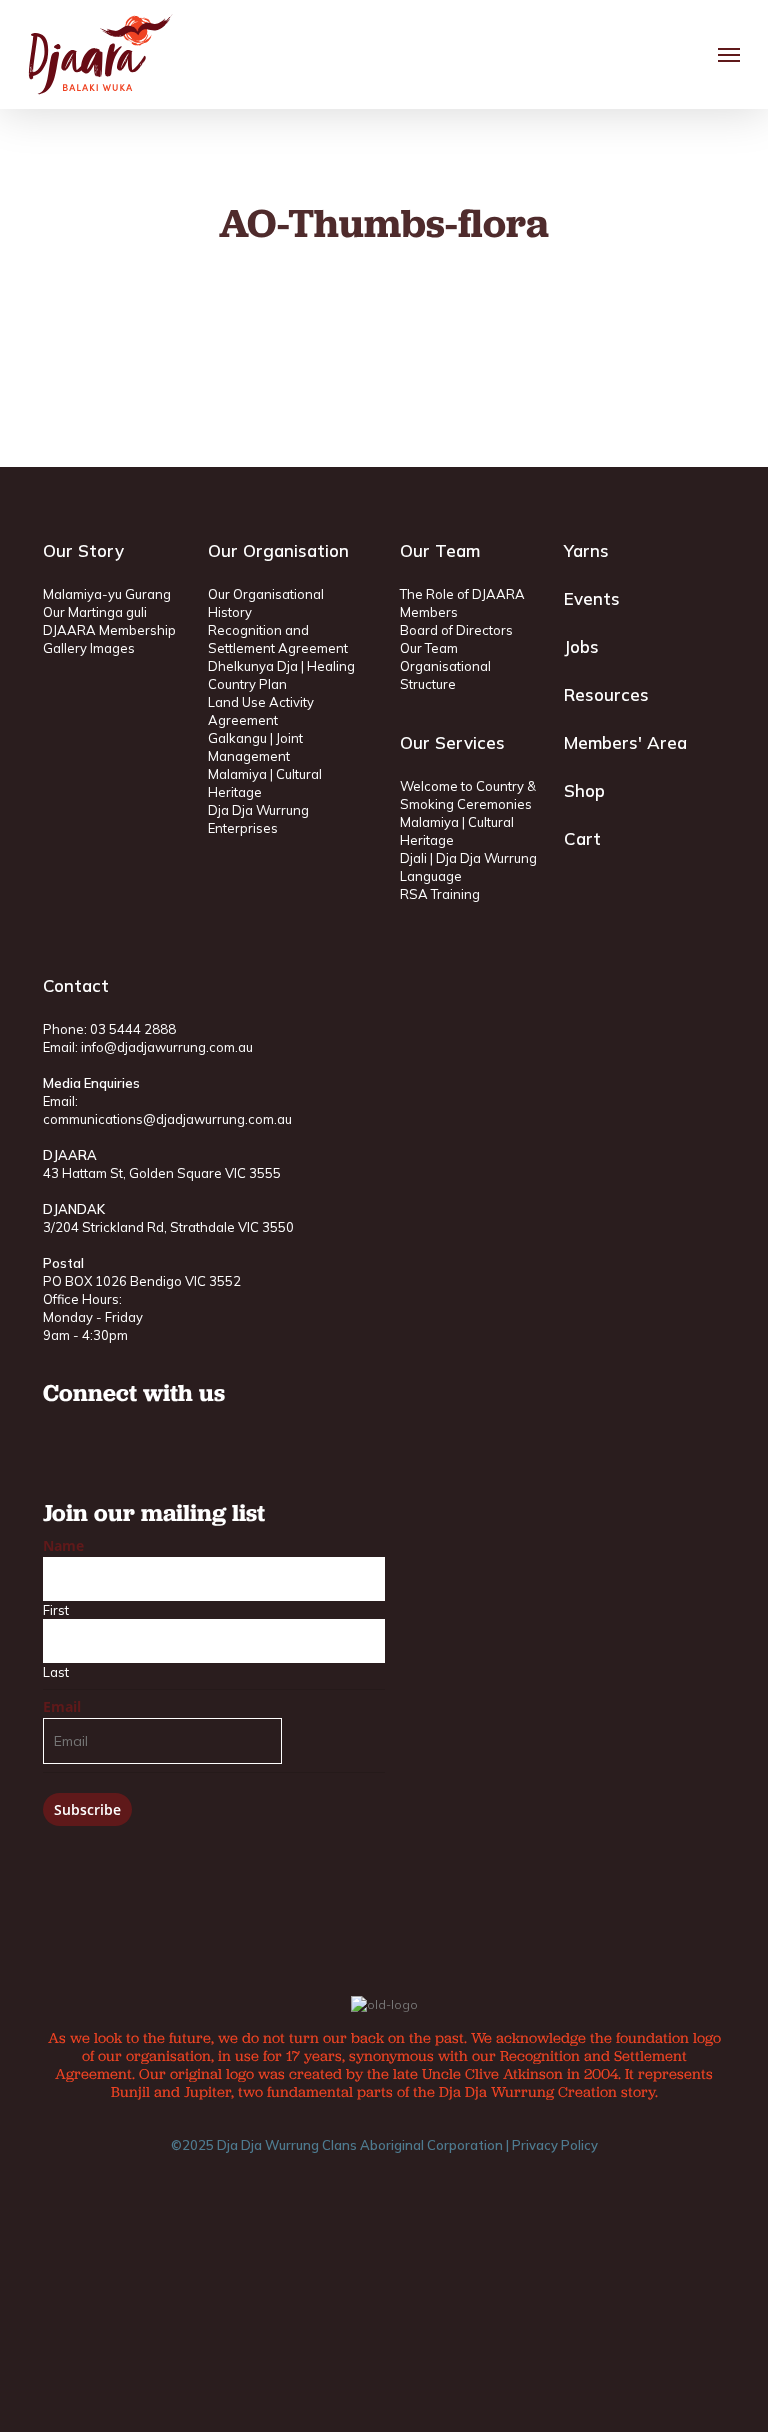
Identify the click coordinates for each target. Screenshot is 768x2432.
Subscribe (87, 1809)
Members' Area (625, 742)
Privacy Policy (555, 2145)
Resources (606, 694)
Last (56, 1672)
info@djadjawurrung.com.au (167, 1047)
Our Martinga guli (95, 612)
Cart (582, 838)
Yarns (586, 550)
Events (592, 598)
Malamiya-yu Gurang (107, 594)
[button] (729, 55)
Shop (584, 790)
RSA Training (440, 894)
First (56, 1610)
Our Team (429, 648)
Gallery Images (89, 648)
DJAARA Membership (109, 630)
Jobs (581, 646)
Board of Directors (456, 630)
